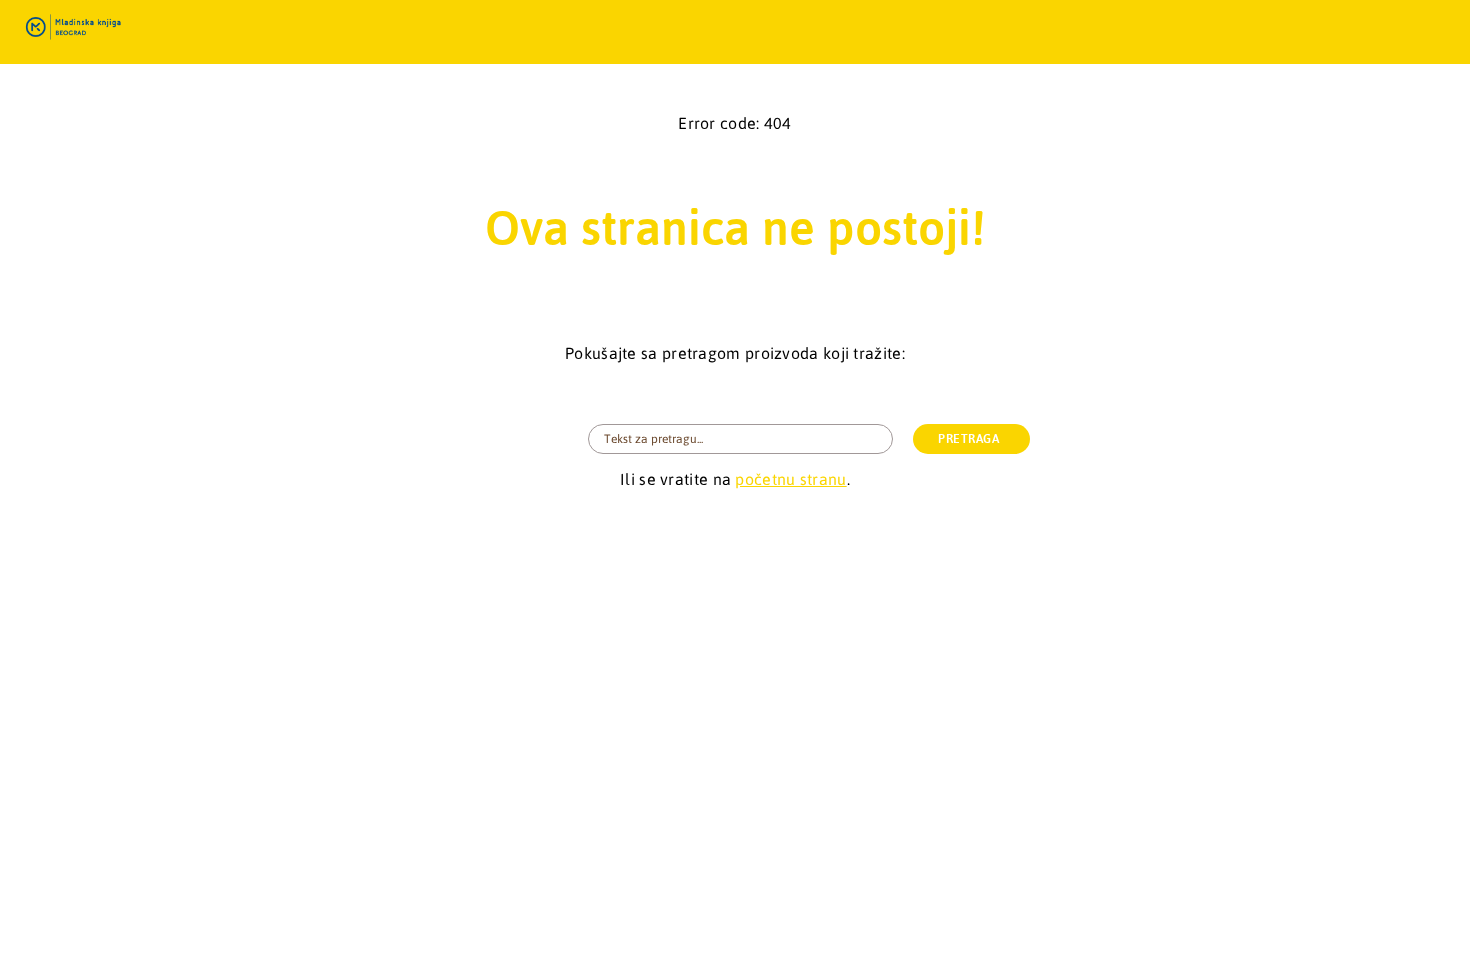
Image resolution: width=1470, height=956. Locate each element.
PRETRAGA (968, 439)
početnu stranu (790, 479)
